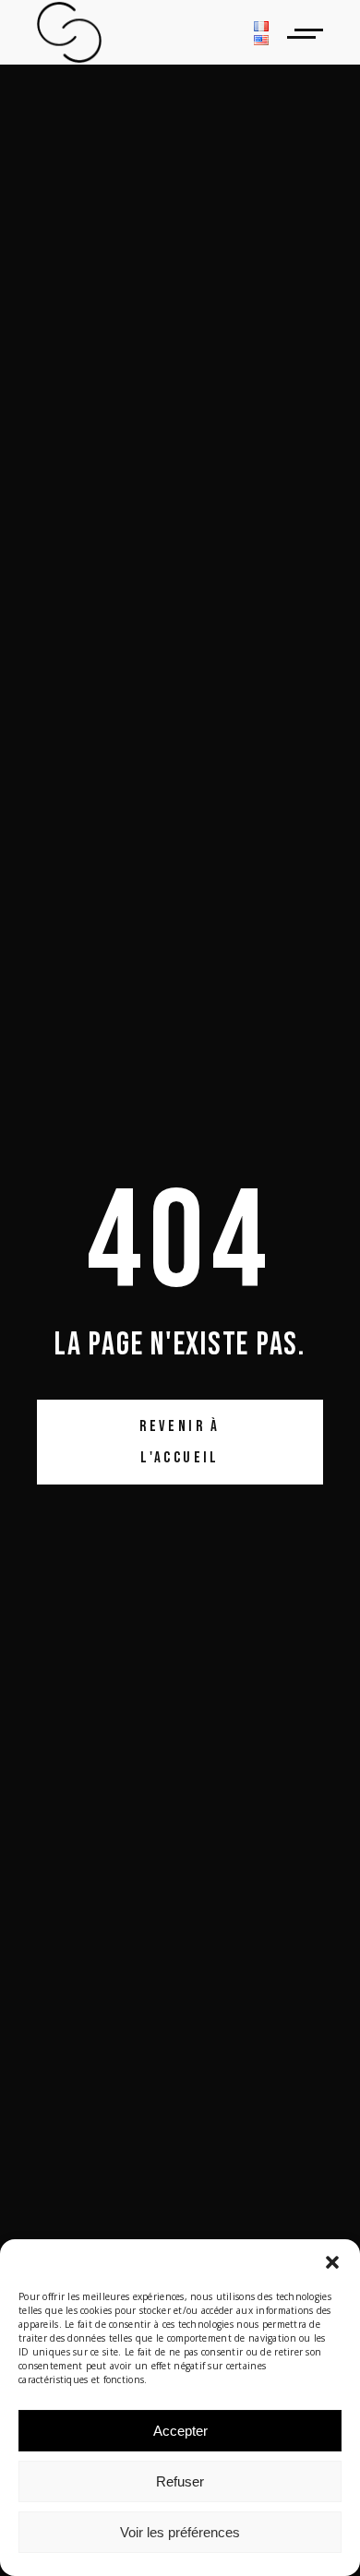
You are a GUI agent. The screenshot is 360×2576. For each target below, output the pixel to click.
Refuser (180, 2481)
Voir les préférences (180, 2532)
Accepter (180, 2431)
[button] (332, 2262)
